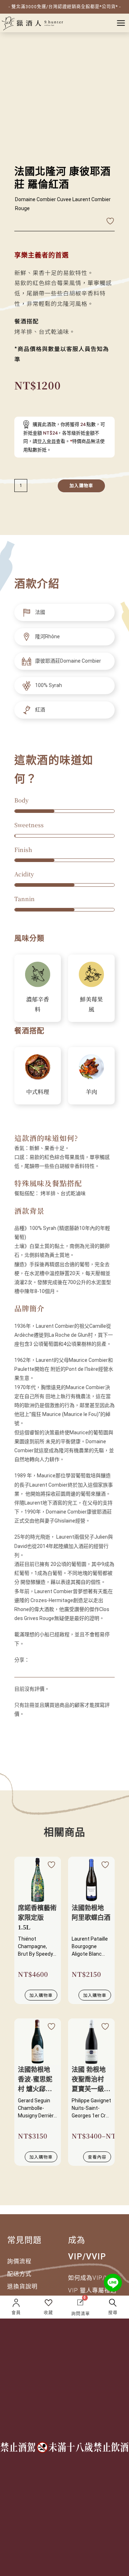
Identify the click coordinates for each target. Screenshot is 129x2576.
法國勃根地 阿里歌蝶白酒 (91, 1913)
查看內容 (97, 2157)
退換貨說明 (22, 2286)
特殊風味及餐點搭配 (48, 1183)
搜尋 (113, 2313)
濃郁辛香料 (38, 1004)
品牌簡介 (29, 1308)
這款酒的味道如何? (46, 1138)
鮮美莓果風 (91, 1004)
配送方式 (19, 2274)
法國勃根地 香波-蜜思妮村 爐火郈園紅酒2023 (35, 2080)
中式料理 (38, 1092)
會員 (16, 2313)
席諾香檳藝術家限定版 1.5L (37, 1918)
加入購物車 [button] (41, 1995)
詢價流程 (19, 2261)
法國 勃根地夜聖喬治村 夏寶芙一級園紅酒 (91, 2080)
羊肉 (91, 1092)
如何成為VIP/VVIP (94, 2278)
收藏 (48, 2313)
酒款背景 (29, 1211)
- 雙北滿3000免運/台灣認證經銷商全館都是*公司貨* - (65, 7)
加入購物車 (81, 486)
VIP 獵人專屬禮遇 (92, 2290)
